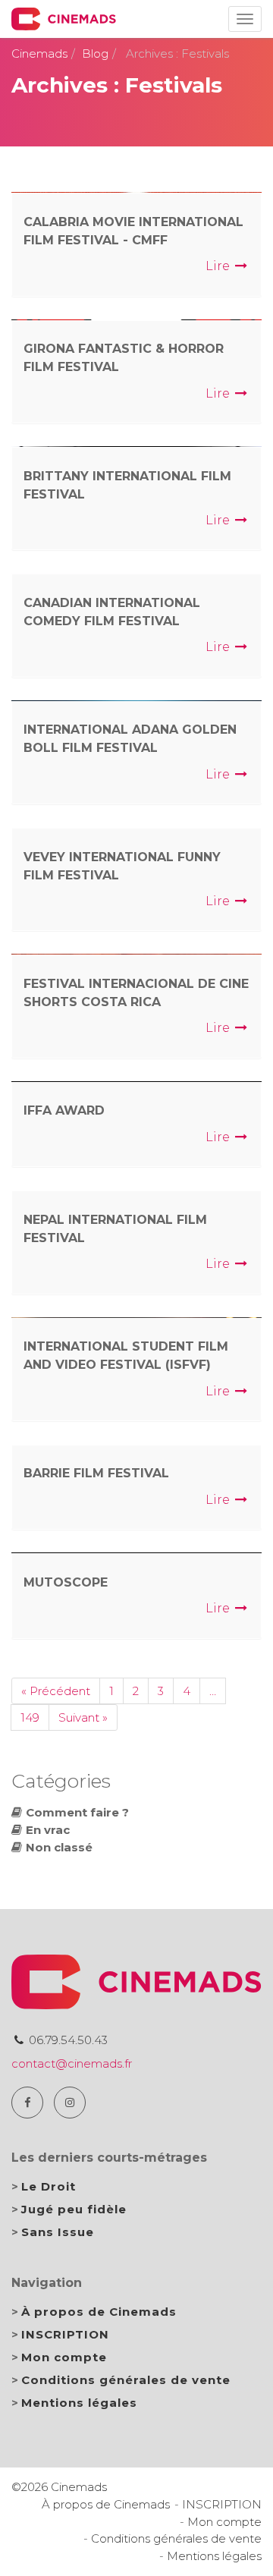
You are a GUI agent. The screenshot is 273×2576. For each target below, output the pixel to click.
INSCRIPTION (65, 2334)
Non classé (59, 1847)
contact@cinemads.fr (72, 2063)
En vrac (48, 1830)
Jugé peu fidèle (74, 2209)
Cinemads (39, 53)
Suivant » (83, 1717)
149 (30, 1717)
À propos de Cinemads (99, 2312)
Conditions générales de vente (126, 2380)
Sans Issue (58, 2232)
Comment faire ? (77, 1812)
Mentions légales (79, 2403)
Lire (219, 266)
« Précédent (56, 1691)
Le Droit (49, 2186)
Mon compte (64, 2357)
